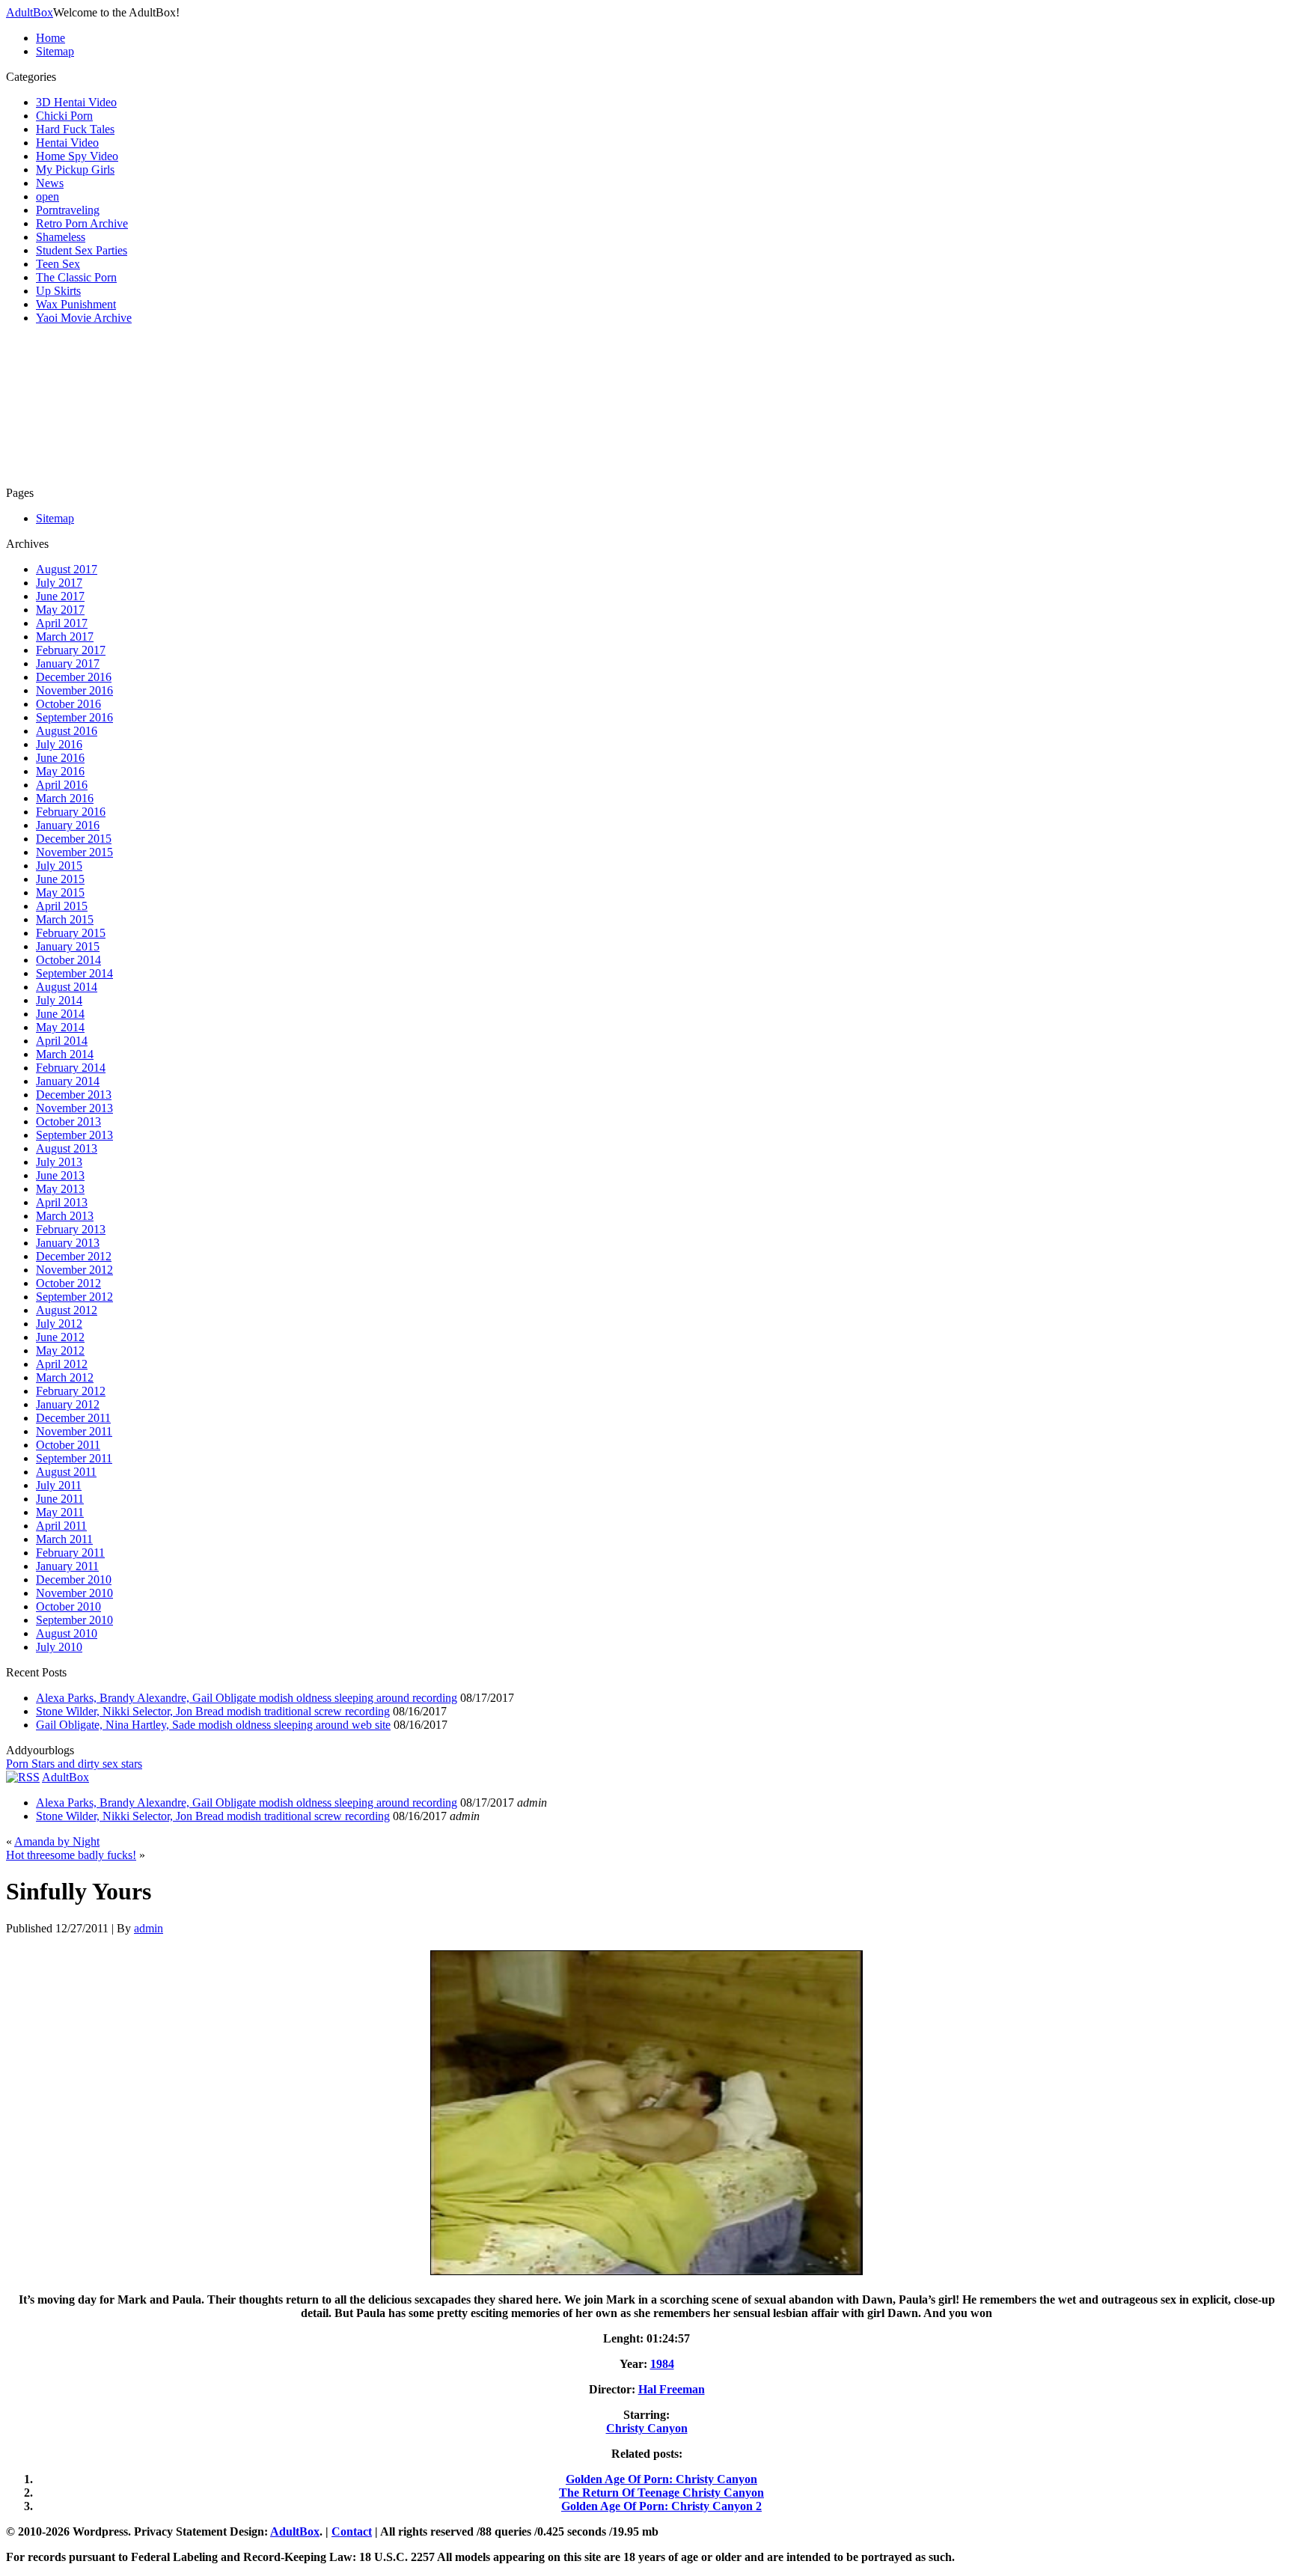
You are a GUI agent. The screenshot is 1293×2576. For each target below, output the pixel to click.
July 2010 (59, 1647)
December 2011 (73, 1418)
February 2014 (71, 1068)
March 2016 (65, 798)
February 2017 (71, 650)
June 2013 (60, 1175)
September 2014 (74, 973)
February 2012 (71, 1391)
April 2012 (62, 1364)
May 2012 (60, 1350)
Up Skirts (58, 291)
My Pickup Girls (75, 170)
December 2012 (74, 1256)
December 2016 (74, 677)
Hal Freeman (672, 2389)
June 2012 (60, 1337)
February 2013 (71, 1229)
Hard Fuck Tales (75, 129)
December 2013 (74, 1095)
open (48, 196)
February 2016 (71, 812)
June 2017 (60, 596)
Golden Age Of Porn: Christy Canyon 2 (661, 2506)
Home (51, 38)
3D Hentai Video (76, 102)
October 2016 (68, 704)
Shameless (61, 237)
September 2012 (74, 1297)
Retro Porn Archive (82, 223)
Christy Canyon (647, 2428)
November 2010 (74, 1593)
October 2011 (68, 1445)
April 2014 (62, 1041)
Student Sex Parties (82, 250)
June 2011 (60, 1499)
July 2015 (59, 866)
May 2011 (60, 1512)
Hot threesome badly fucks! (71, 1855)
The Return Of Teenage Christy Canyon (661, 2493)
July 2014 (59, 1000)
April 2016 (62, 785)
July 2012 (59, 1324)
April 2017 (62, 623)
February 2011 (70, 1553)
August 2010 (67, 1633)
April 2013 (62, 1202)
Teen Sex (58, 264)
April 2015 (62, 906)
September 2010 (74, 1620)
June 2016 (60, 758)
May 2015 (60, 892)
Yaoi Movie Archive (84, 318)
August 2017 (67, 569)
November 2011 (74, 1431)
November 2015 (74, 852)
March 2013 (65, 1216)
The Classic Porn (76, 277)
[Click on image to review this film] (646, 2274)
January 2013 (68, 1243)
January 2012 (68, 1404)
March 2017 (65, 637)
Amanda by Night (57, 1841)
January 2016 (68, 825)
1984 (662, 2364)
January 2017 (68, 663)
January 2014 (68, 1081)
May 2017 (60, 610)
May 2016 (60, 771)
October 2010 (68, 1606)
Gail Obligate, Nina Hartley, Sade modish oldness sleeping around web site (213, 1725)
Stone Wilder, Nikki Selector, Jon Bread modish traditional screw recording (213, 1711)
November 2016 (74, 690)
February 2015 (71, 933)
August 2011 (66, 1472)
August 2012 (67, 1310)
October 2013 (68, 1121)
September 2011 (74, 1458)
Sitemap (55, 51)
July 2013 (59, 1162)
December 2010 (74, 1580)
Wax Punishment (76, 304)
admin (149, 1928)
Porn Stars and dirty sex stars (74, 1764)
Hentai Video (67, 143)
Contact (352, 2531)
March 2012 (65, 1377)
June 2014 (60, 1014)
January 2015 (68, 946)
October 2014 (68, 960)
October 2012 (68, 1283)
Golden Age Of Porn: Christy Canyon (661, 2479)
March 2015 (65, 919)
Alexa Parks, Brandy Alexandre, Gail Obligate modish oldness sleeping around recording (247, 1698)
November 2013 (74, 1108)
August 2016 (67, 731)
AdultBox (30, 12)
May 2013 (60, 1189)
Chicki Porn (64, 116)
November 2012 (74, 1270)
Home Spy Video (77, 156)
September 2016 (74, 717)
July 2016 (59, 744)
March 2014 (65, 1054)
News (50, 183)
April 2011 (61, 1526)
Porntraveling (68, 210)
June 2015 (60, 879)
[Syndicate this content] (23, 1777)
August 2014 (67, 987)
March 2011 (64, 1539)
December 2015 (74, 839)
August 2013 (67, 1148)
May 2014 (60, 1027)
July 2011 (59, 1485)
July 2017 (59, 583)
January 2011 (67, 1566)
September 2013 (74, 1135)
